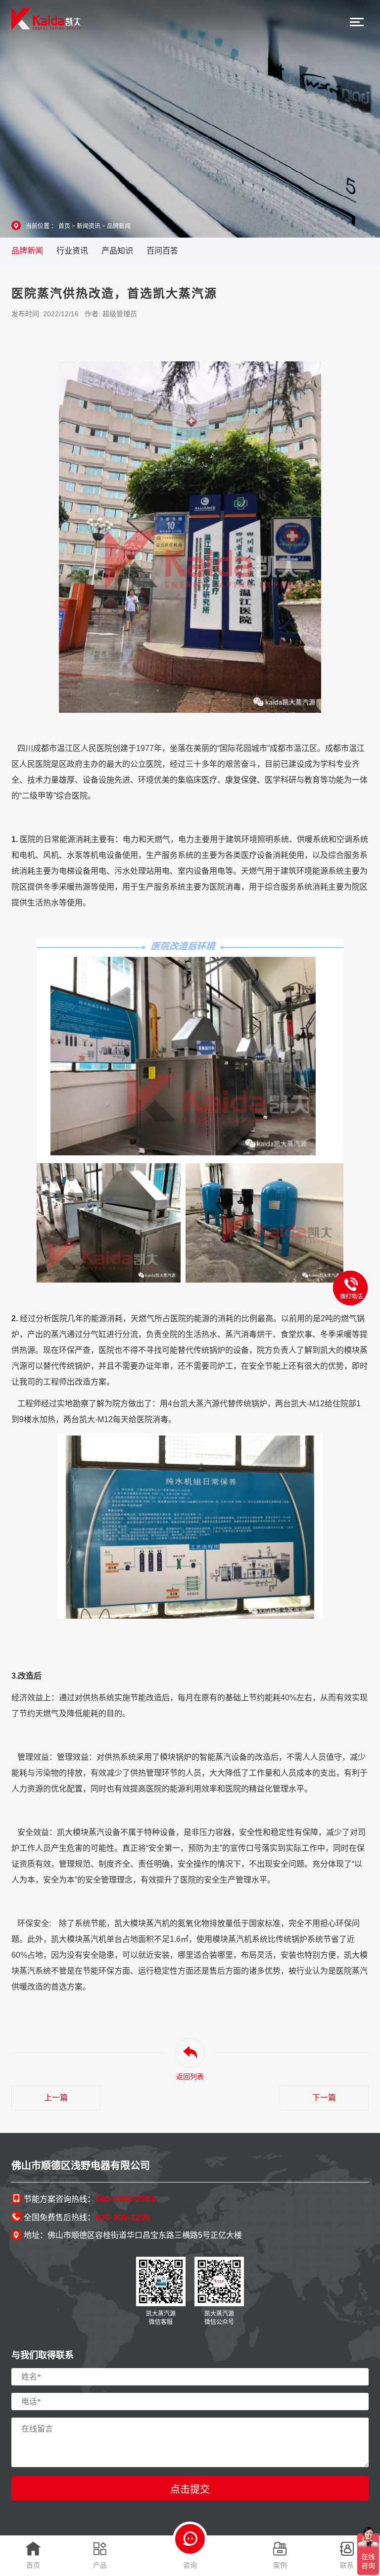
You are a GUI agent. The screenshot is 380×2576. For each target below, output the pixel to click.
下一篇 (324, 2098)
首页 (64, 226)
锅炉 (259, 1404)
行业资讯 (72, 251)
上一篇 (56, 2098)
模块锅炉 (176, 1757)
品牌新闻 (119, 226)
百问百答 (162, 251)
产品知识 (117, 251)
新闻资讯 (89, 226)
